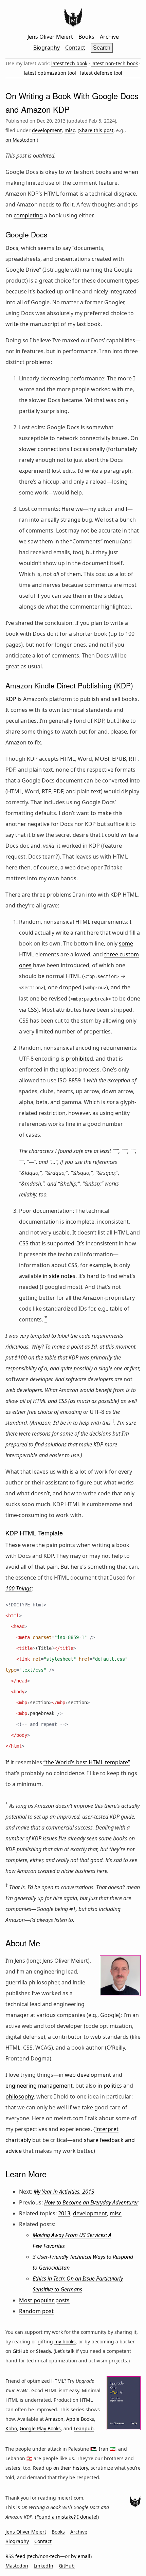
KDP (11, 699)
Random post (36, 2311)
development (47, 130)
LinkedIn (43, 2566)
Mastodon (17, 2566)
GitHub (21, 2351)
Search (102, 48)
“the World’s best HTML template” (87, 1762)
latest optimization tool (50, 73)
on (56, 2468)
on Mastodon (20, 140)
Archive (109, 37)
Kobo (11, 2428)
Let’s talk (65, 2351)
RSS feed (15, 2556)
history (80, 2468)
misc (70, 130)
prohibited (79, 1059)
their (66, 2468)
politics (113, 2086)
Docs (12, 248)
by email (81, 2556)
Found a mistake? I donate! (67, 2517)
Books (86, 37)
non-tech (50, 2556)
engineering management (39, 2086)
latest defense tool (101, 73)
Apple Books (80, 2419)
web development (88, 2075)
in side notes (59, 1276)
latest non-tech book (115, 63)
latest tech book (69, 63)
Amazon (54, 2419)
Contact (75, 48)
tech (33, 2556)
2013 (64, 2213)
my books (65, 2341)
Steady (43, 2351)
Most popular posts (44, 2300)
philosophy (20, 2096)
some (126, 943)
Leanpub (84, 2428)
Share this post (96, 130)
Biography (47, 48)
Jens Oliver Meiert (50, 37)
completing (28, 215)
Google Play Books (40, 2428)
